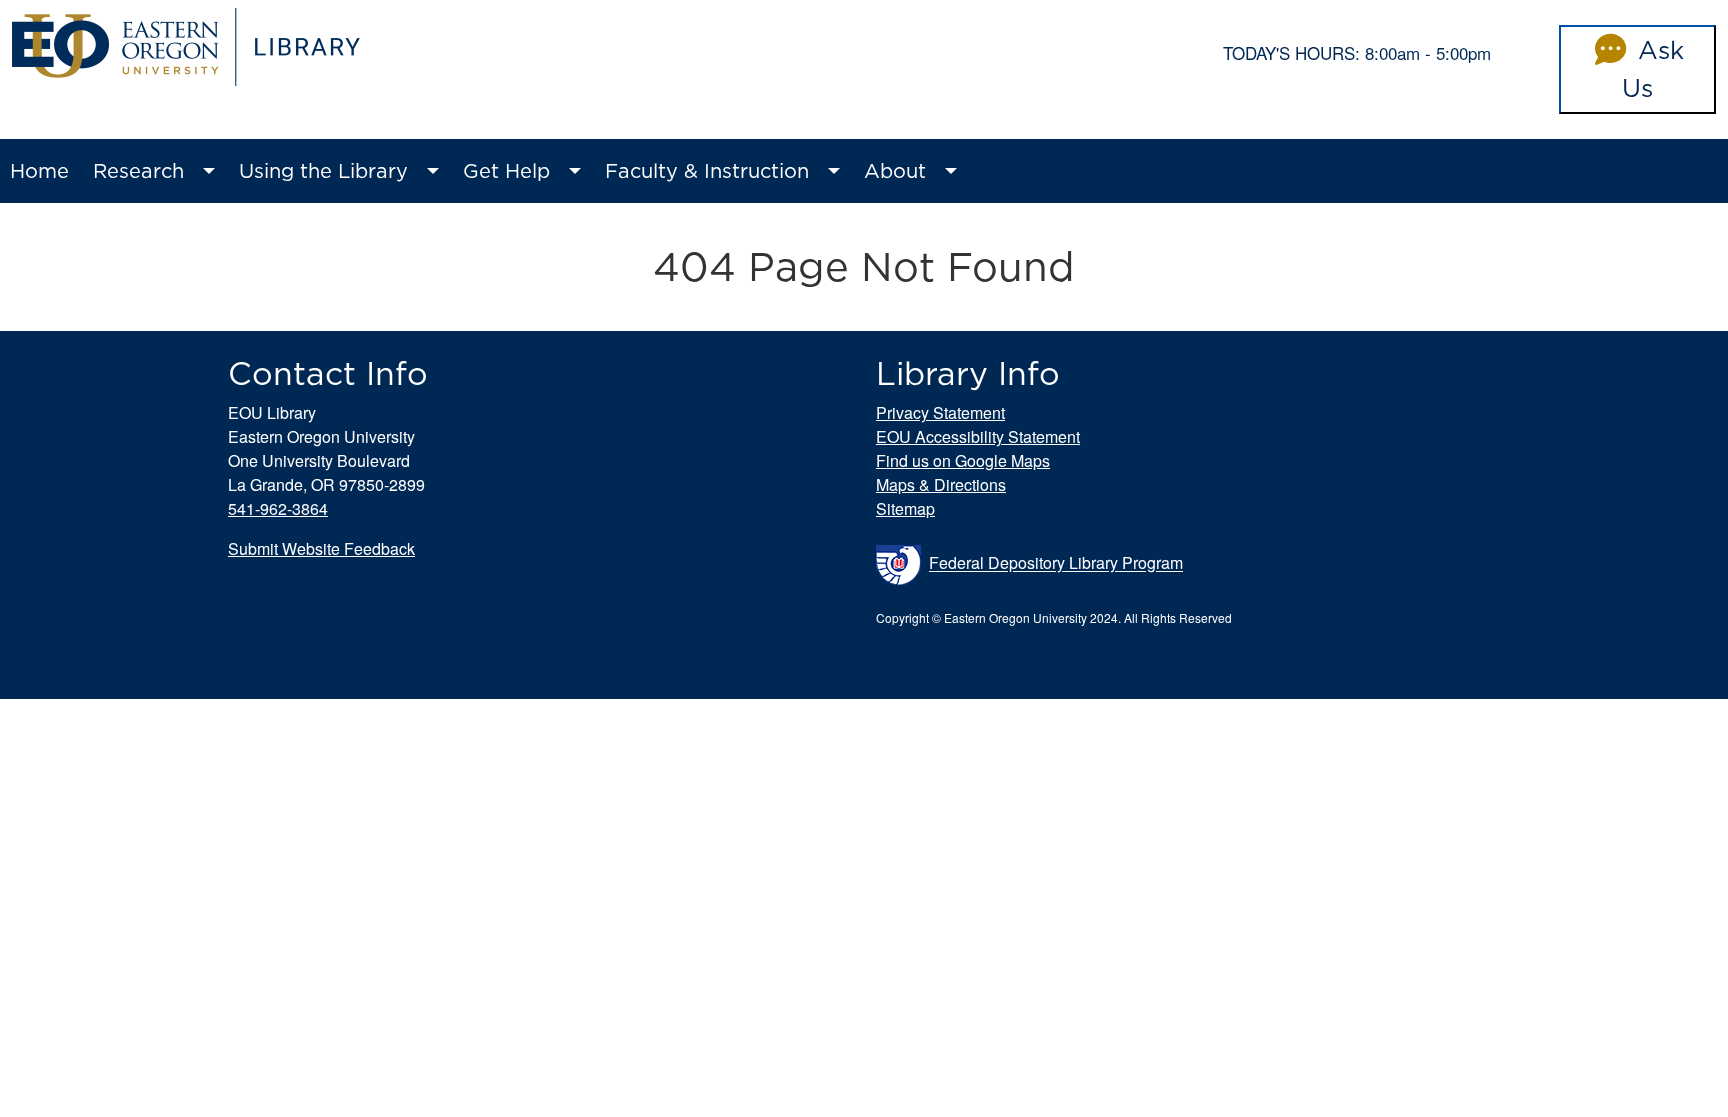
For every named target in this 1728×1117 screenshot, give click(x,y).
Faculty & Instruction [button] (707, 171)
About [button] (895, 171)
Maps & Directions (941, 484)
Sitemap (905, 508)
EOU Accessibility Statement (978, 436)
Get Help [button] (506, 171)
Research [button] (138, 171)
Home (39, 171)
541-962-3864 (278, 508)
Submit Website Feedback (321, 548)
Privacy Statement (940, 412)
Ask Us (1653, 69)
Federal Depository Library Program (1056, 563)
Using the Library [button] (323, 171)
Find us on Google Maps (963, 460)
